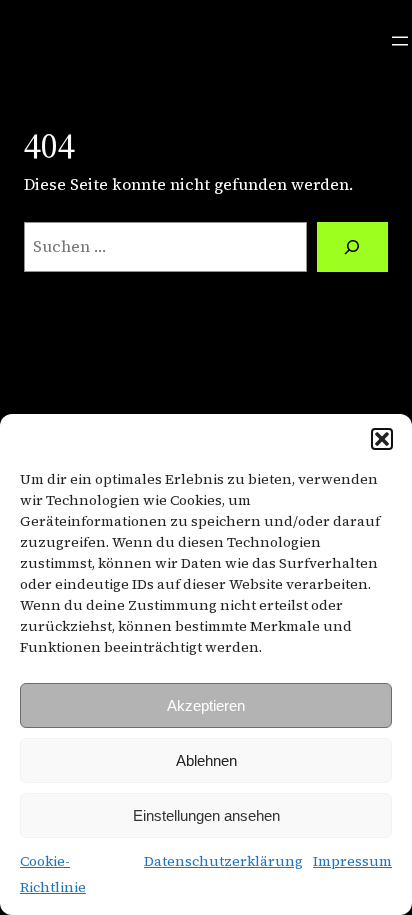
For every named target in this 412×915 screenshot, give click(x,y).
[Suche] (352, 247)
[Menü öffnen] (400, 41)
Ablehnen (206, 760)
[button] (382, 439)
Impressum (352, 861)
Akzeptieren (206, 705)
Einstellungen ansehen (206, 815)
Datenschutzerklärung (223, 861)
